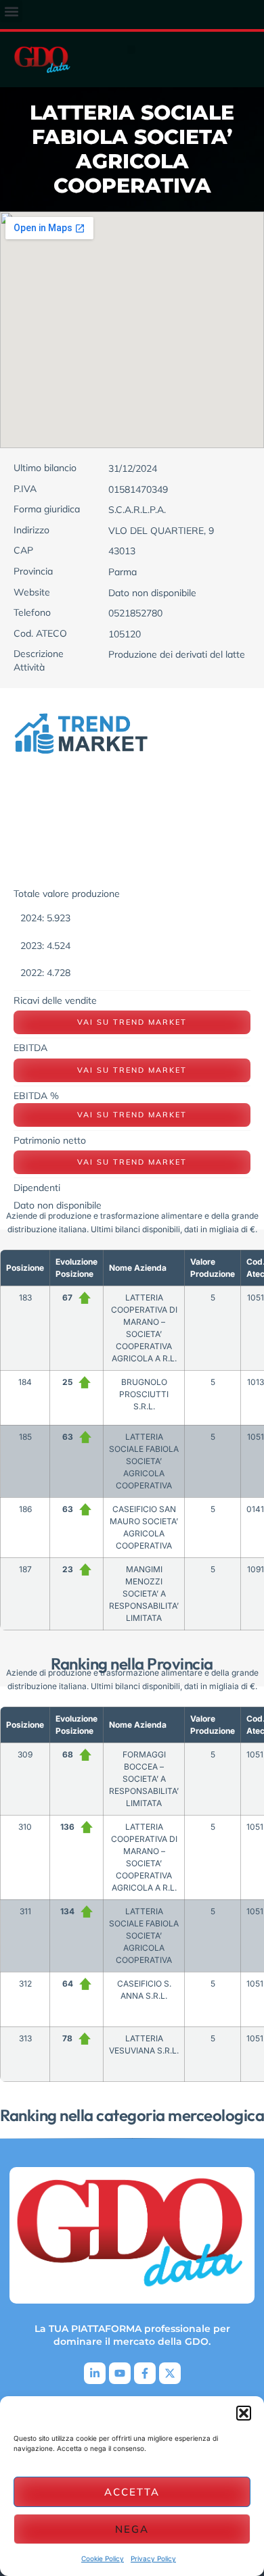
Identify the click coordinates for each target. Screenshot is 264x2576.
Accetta (132, 2492)
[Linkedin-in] (95, 2373)
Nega (132, 2529)
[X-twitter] (170, 2373)
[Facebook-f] (145, 2373)
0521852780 (135, 613)
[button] (244, 2413)
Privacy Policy (153, 2558)
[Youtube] (120, 2373)
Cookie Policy (103, 2558)
